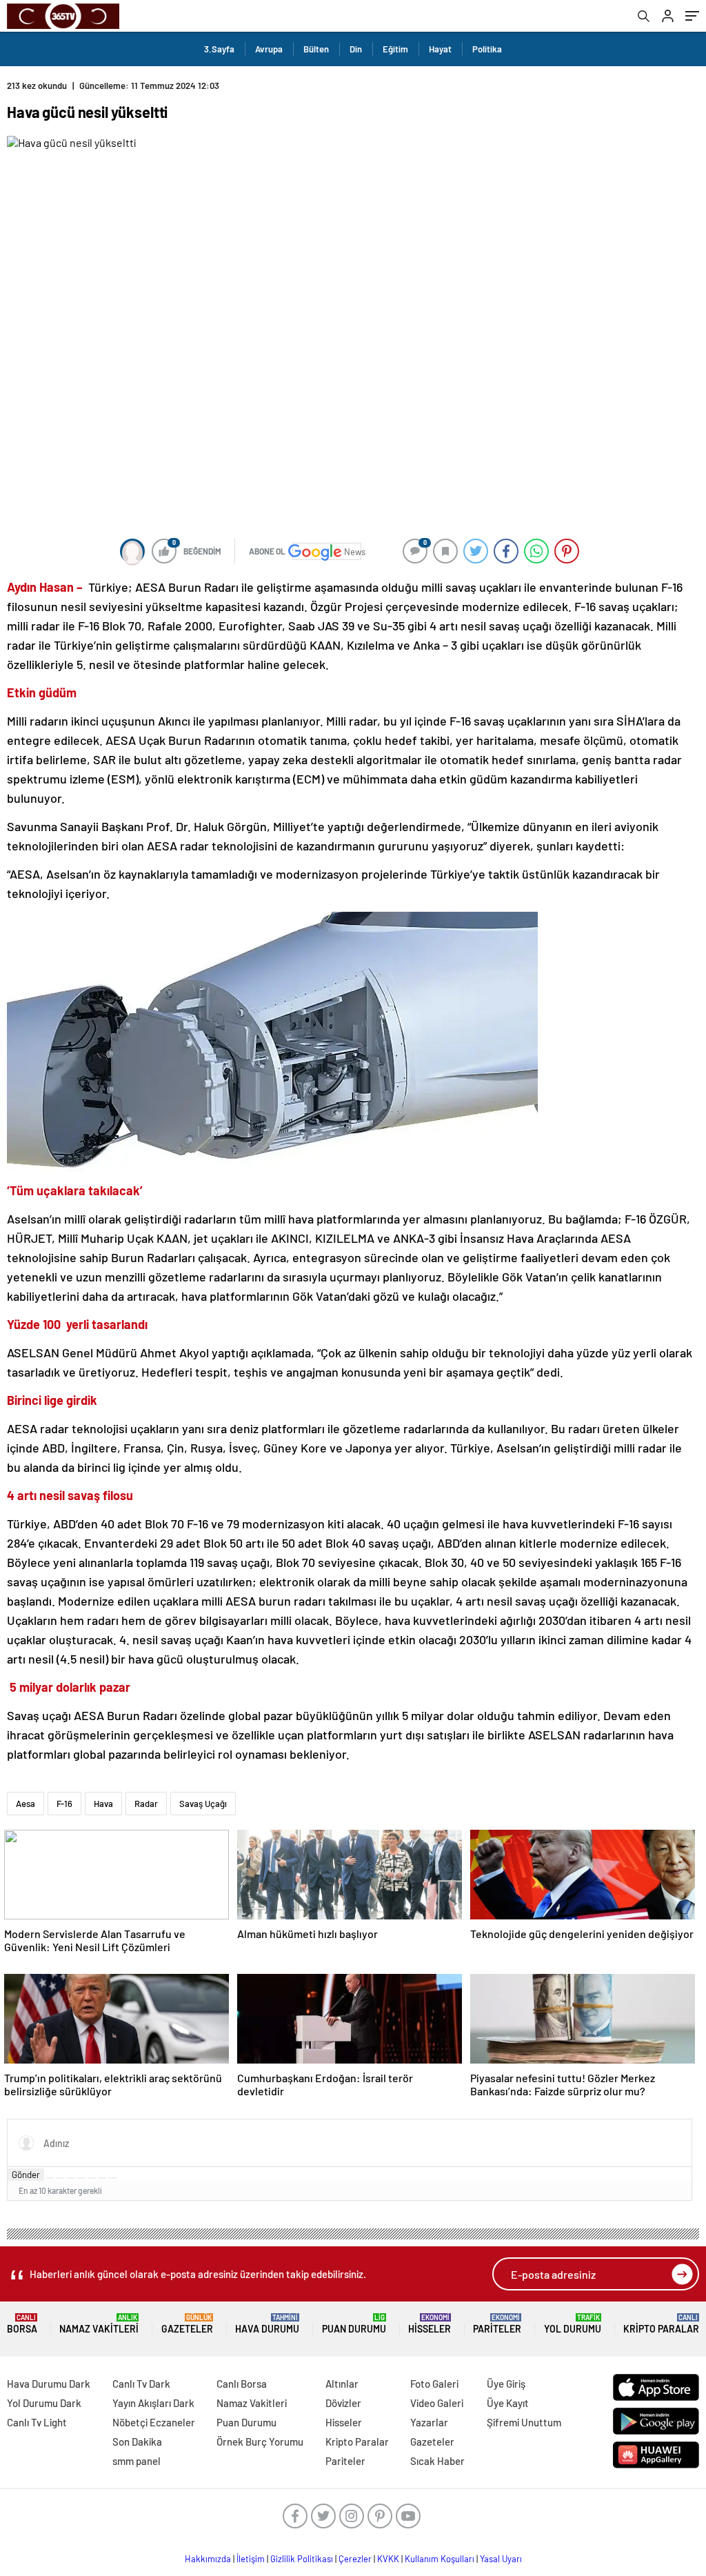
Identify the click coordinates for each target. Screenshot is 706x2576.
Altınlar (342, 2384)
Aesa (26, 1804)
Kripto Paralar (661, 2324)
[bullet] (92, 2178)
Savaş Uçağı (203, 1804)
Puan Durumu (354, 2324)
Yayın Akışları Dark (153, 2403)
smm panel (137, 2461)
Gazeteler (187, 2324)
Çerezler (355, 2559)
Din (356, 49)
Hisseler (430, 2324)
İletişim (251, 2559)
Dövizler (343, 2403)
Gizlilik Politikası (302, 2559)
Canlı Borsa (242, 2384)
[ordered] (81, 2178)
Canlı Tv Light (37, 2422)
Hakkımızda (208, 2559)
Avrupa (269, 49)
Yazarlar (429, 2422)
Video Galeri (437, 2403)
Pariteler (497, 2324)
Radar (146, 1804)
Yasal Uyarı (501, 2559)
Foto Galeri (434, 2384)
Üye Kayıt (508, 2403)
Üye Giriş (506, 2384)
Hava (103, 1804)
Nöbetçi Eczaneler (154, 2422)
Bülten (316, 49)
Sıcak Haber (437, 2461)
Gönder (26, 2175)
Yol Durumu (573, 2324)
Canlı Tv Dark (141, 2384)
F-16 (64, 1804)
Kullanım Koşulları (440, 2559)
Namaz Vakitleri (99, 2324)
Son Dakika (137, 2442)
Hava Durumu (267, 2324)
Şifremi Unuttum (524, 2422)
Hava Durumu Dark (49, 2384)
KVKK (388, 2559)
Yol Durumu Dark (44, 2403)
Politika (487, 49)
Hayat (440, 49)
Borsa (22, 2324)
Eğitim (395, 49)
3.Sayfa (219, 49)
